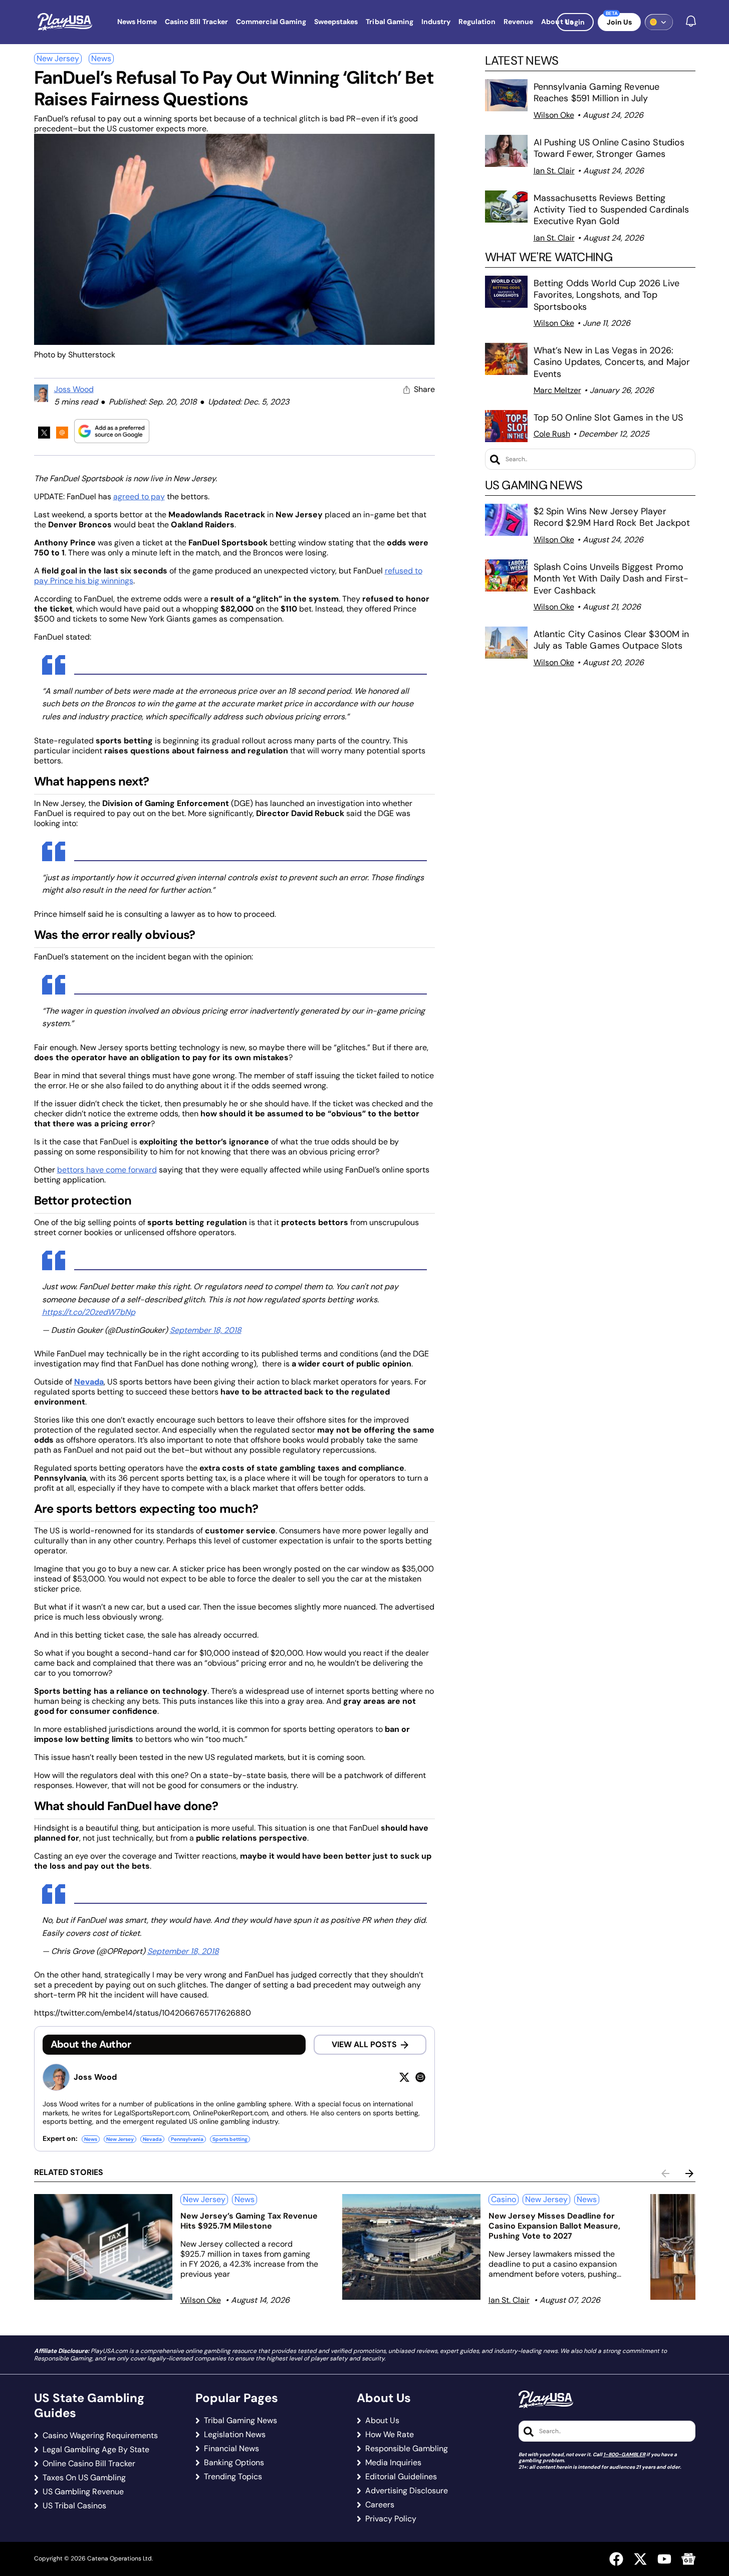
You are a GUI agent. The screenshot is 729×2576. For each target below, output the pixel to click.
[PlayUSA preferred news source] (112, 431)
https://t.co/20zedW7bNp (89, 1312)
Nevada (152, 2139)
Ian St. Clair (554, 171)
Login (575, 22)
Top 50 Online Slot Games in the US (609, 418)
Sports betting (230, 2139)
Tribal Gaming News (240, 2421)
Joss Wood (74, 389)
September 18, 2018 (206, 1330)
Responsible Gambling (407, 2449)
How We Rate (390, 2435)
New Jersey (58, 58)
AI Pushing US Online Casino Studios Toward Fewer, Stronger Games (609, 148)
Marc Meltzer (557, 390)
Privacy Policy (391, 2519)
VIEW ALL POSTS (364, 2044)
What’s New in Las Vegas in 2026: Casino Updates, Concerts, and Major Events (612, 362)
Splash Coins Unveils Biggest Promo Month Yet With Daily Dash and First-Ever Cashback (611, 579)
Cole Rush (552, 434)
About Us (382, 2421)
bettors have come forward (107, 1170)
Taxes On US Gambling (84, 2478)
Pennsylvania (187, 2139)
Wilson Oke (554, 115)
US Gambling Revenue (83, 2492)
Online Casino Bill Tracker (89, 2464)
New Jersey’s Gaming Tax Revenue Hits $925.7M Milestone (249, 2221)
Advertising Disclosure (407, 2491)
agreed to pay (139, 497)
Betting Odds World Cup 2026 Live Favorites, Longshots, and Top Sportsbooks (606, 295)
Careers (380, 2505)
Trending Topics (233, 2477)
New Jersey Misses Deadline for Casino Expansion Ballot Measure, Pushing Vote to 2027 (554, 2226)
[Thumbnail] (103, 2247)
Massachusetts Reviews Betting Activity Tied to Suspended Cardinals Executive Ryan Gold (612, 210)
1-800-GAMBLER (624, 2454)
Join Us (619, 22)
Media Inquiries (393, 2463)
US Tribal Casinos (74, 2506)
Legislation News (235, 2435)
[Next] (689, 2173)
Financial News (231, 2449)
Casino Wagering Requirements (100, 2436)
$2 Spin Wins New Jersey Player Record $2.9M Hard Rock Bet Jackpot (612, 517)
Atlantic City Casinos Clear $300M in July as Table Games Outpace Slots (612, 640)
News (101, 58)
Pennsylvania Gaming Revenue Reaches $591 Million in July (597, 92)
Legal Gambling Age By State (96, 2450)
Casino (504, 2199)
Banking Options (234, 2463)
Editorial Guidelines (401, 2477)
